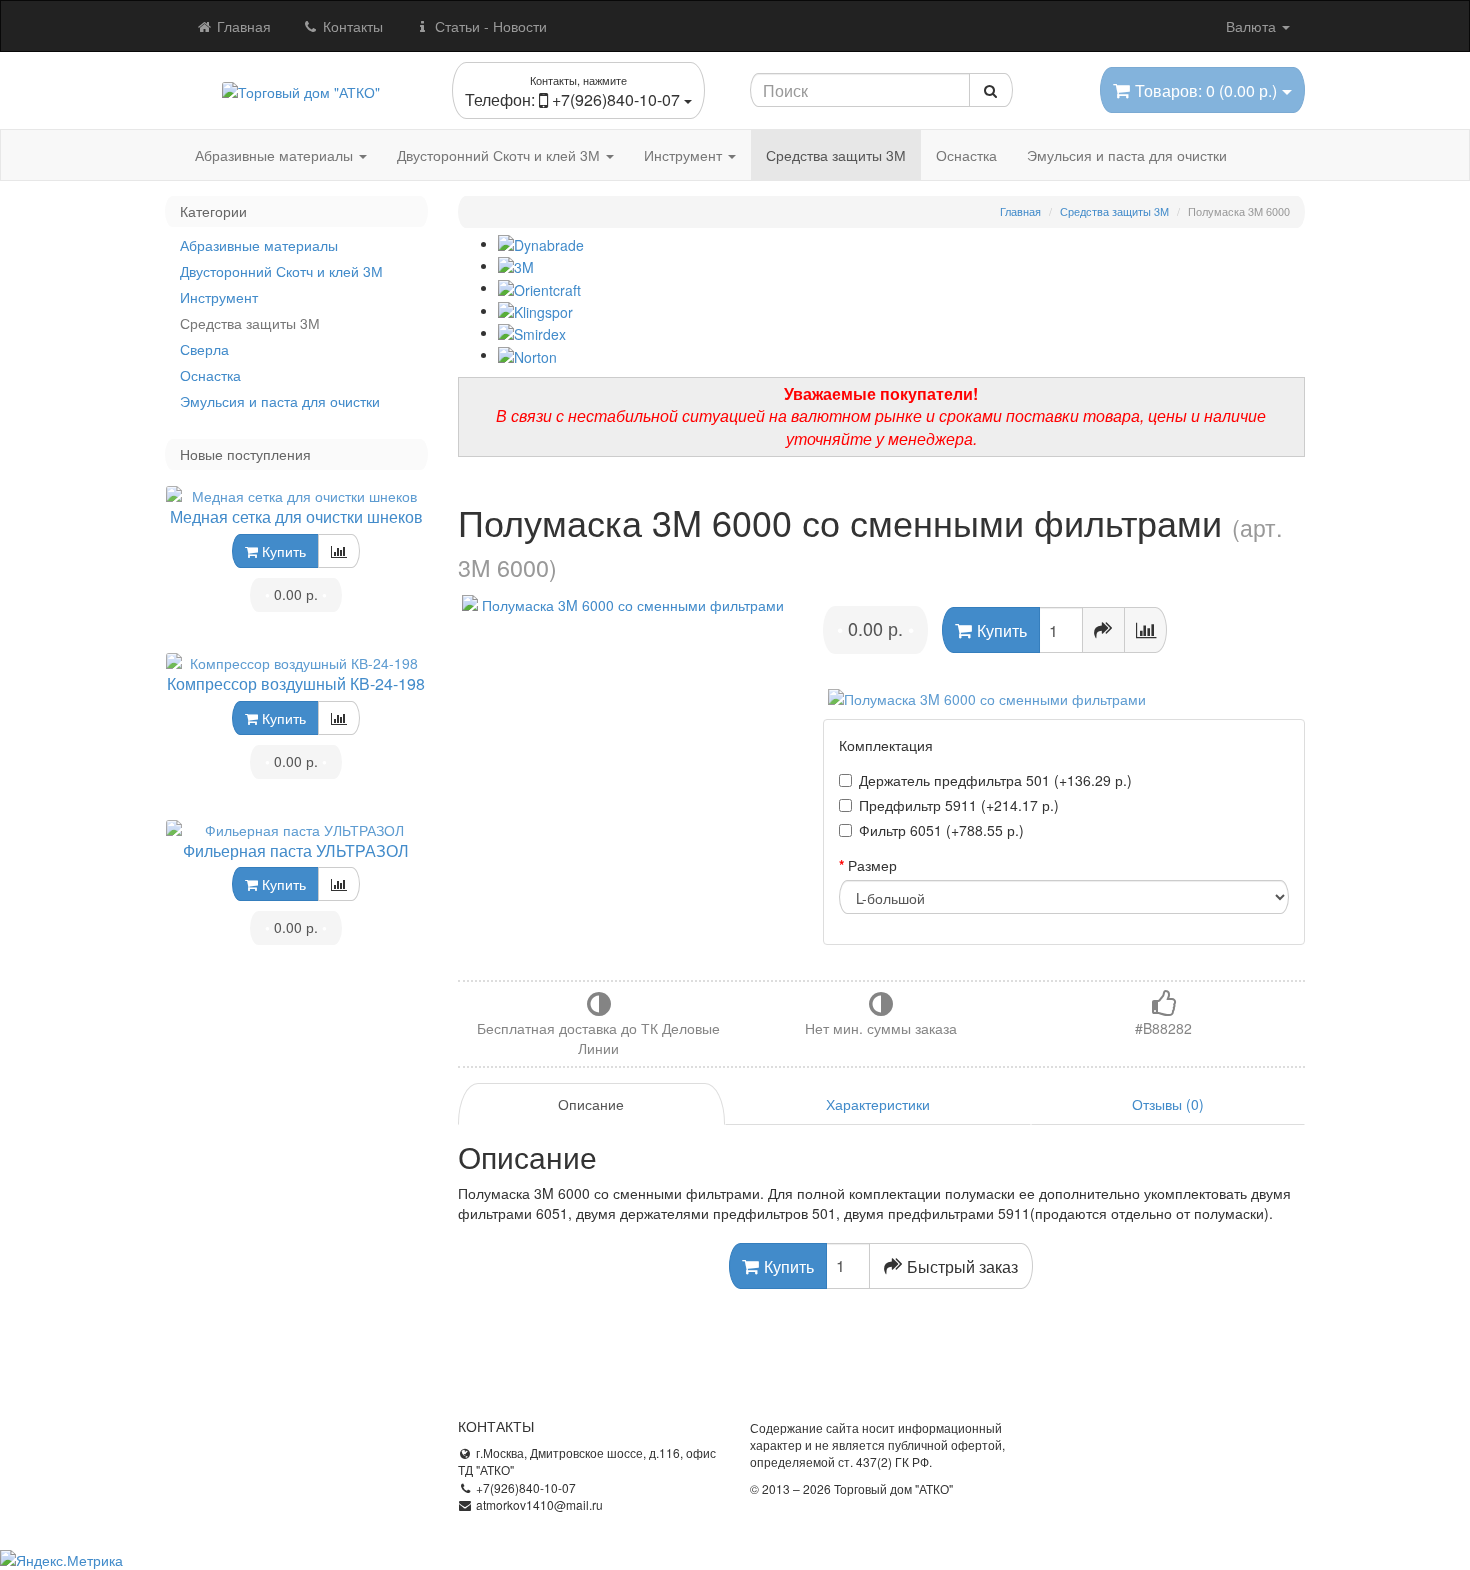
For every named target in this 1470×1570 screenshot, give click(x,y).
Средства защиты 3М (836, 155)
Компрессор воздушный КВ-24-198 (296, 683)
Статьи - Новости (489, 26)
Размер (872, 865)
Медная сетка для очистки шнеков (296, 516)
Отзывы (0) (1168, 1104)
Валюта (1253, 26)
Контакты (351, 26)
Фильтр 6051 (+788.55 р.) (941, 830)
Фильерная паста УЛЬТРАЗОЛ (296, 850)
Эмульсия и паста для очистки (1127, 155)
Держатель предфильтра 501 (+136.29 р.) (995, 780)
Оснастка (966, 155)
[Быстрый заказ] (1103, 630)
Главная (242, 26)
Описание (591, 1104)
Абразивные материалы (276, 155)
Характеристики (878, 1104)
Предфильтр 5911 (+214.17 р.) (959, 805)
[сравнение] (339, 551)
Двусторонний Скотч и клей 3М (500, 155)
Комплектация (886, 745)
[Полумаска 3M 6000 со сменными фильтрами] (626, 605)
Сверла (204, 349)
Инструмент (685, 155)
